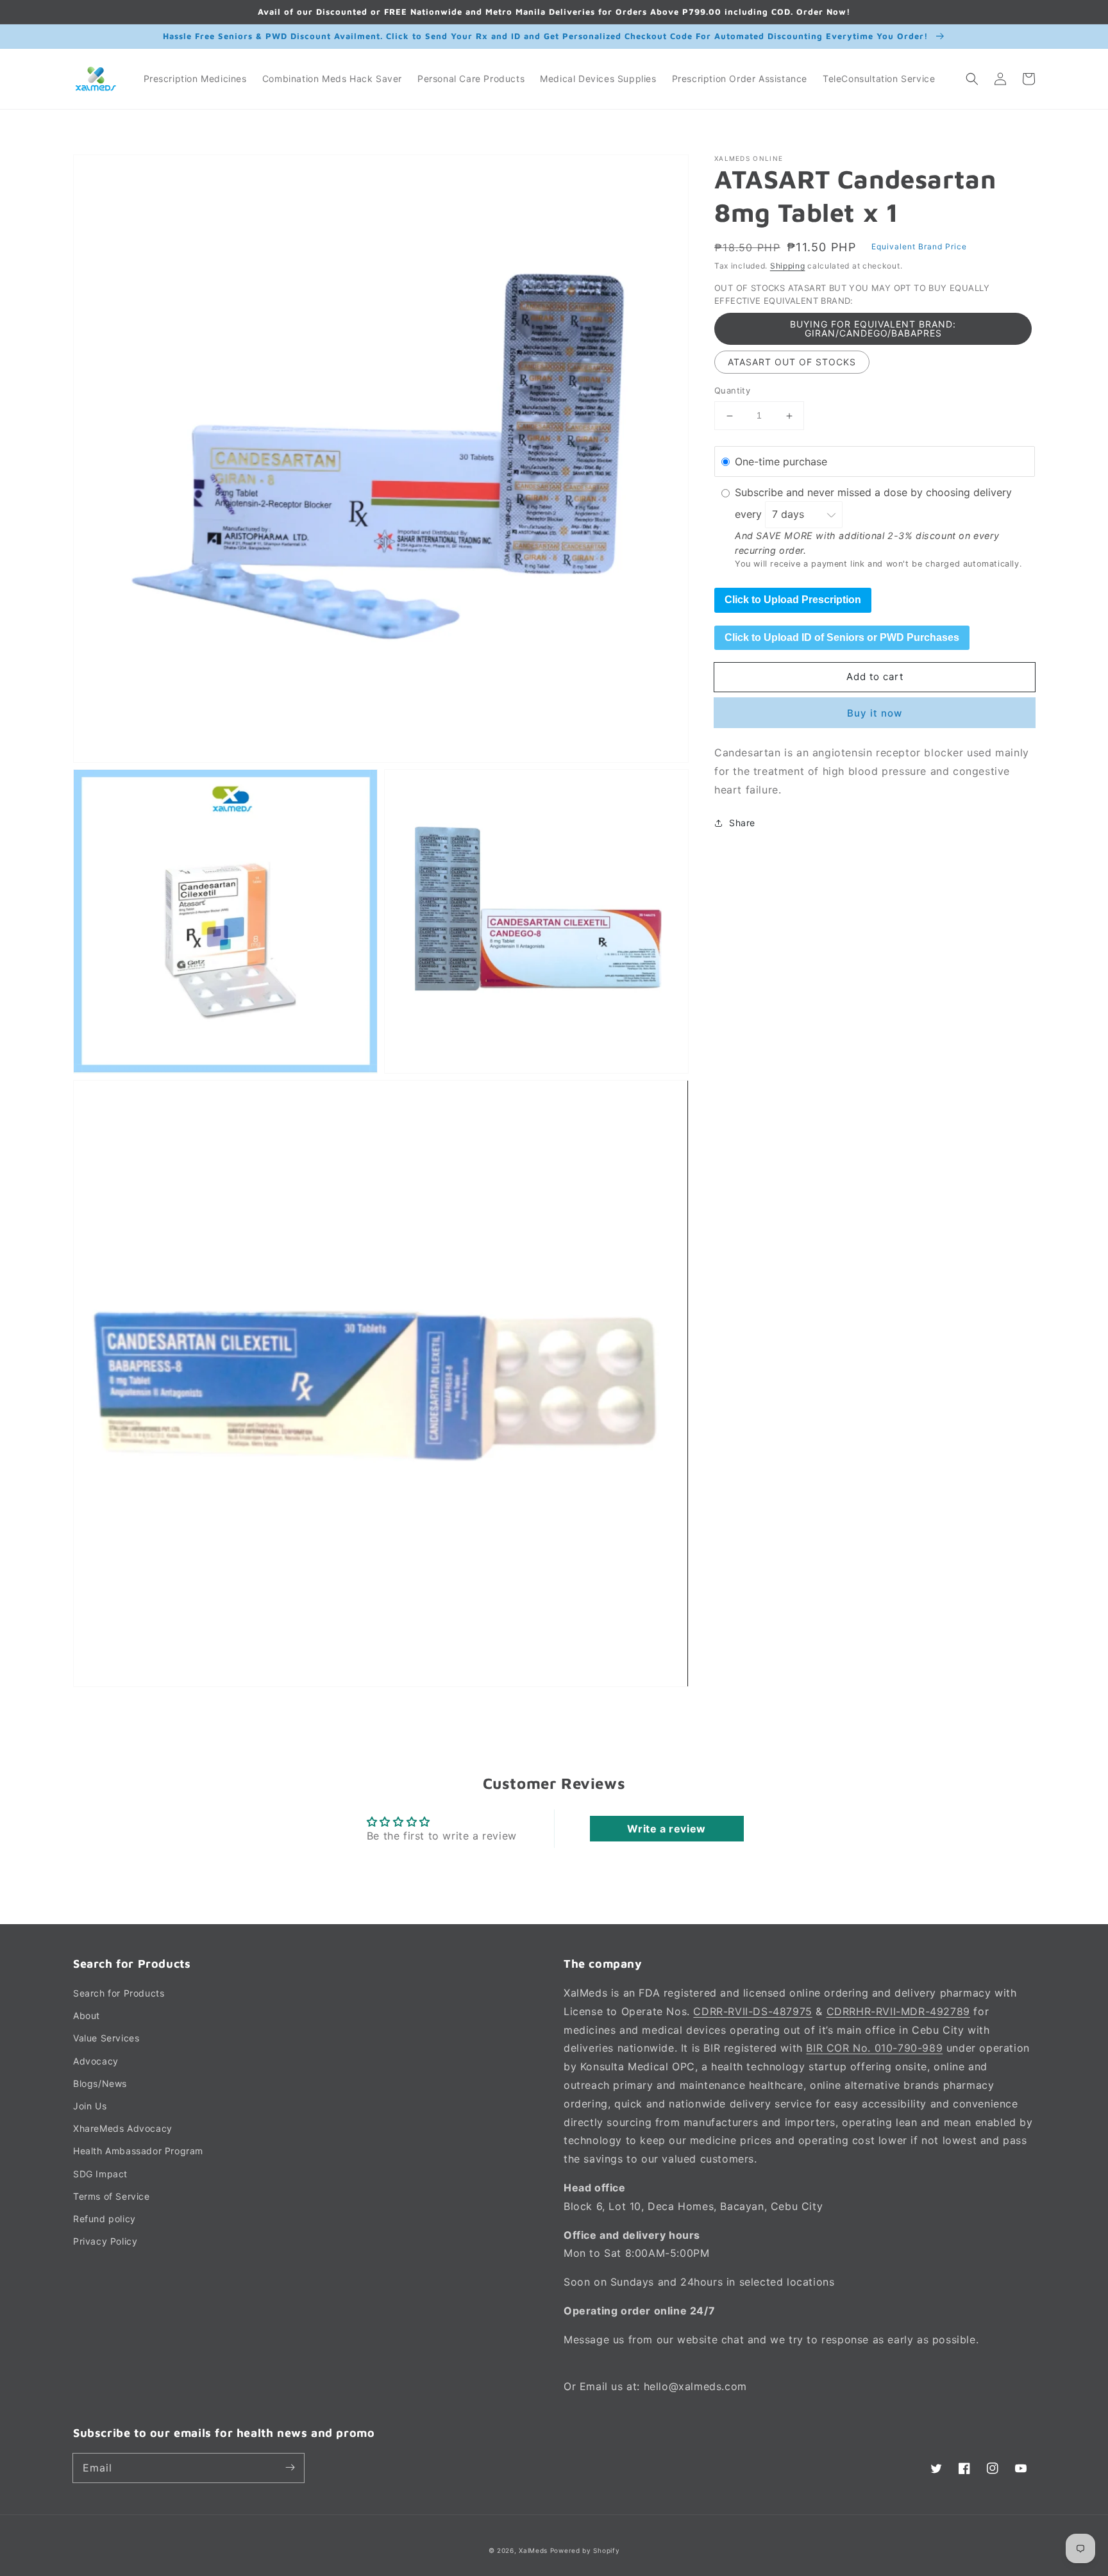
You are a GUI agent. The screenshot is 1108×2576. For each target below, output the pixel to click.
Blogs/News (100, 2083)
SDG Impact (100, 2174)
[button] (972, 79)
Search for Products (119, 1993)
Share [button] (742, 823)
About (87, 2015)
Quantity (732, 391)
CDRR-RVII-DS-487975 (752, 2011)
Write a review (666, 1829)
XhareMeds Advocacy (123, 2128)
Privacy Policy (105, 2241)
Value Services (106, 2038)
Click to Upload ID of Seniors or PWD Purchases (842, 637)
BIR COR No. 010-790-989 (874, 2048)
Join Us (90, 2106)
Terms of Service (112, 2196)
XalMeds (533, 2550)
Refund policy (105, 2219)
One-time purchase (781, 461)
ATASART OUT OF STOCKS (792, 362)
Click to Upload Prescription (793, 600)
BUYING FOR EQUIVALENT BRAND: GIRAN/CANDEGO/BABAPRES (873, 329)
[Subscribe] (290, 2468)
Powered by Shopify (585, 2550)
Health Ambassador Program (138, 2151)
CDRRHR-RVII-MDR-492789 (898, 2011)
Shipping (788, 266)
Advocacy (96, 2061)
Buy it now (875, 713)
